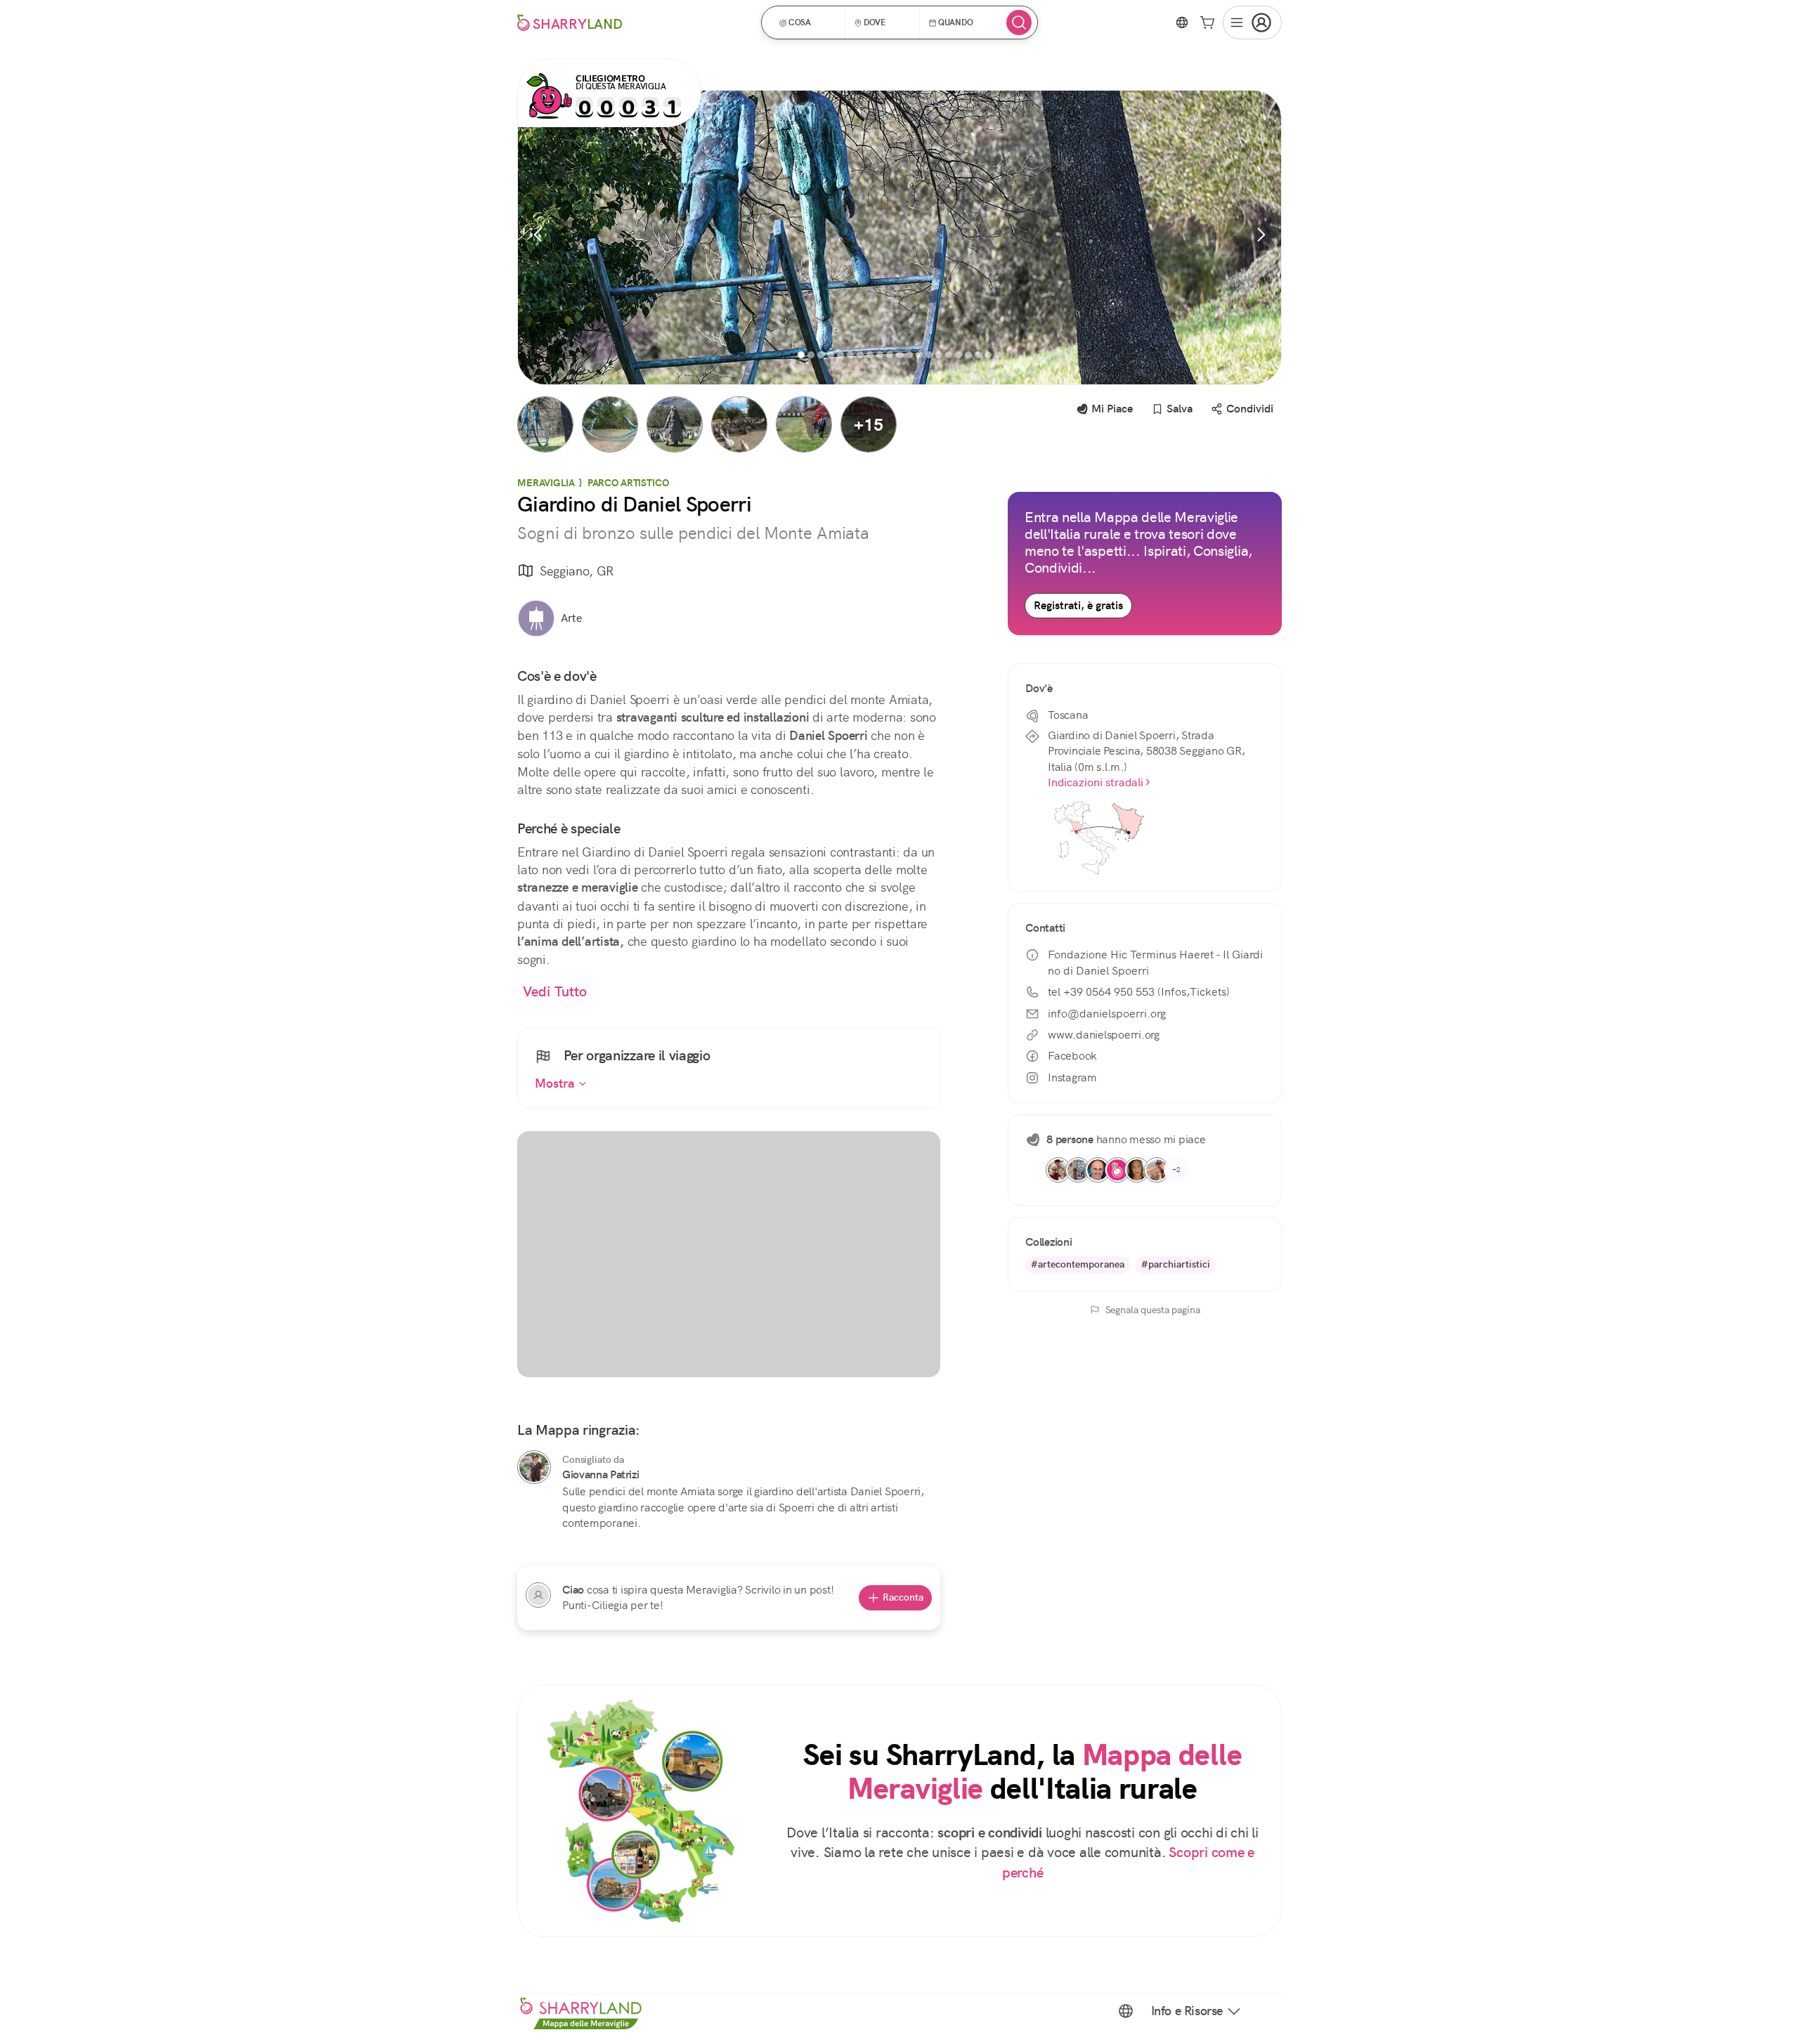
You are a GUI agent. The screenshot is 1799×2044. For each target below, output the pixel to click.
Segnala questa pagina (1153, 1310)
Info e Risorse (1187, 2011)
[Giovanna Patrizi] (534, 1467)
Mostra (557, 1083)
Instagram (1072, 1078)
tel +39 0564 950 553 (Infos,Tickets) (1139, 992)
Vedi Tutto (555, 992)
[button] (808, 22)
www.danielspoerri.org (1104, 1035)
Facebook (1072, 1056)
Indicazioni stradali (1096, 782)
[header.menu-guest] (1252, 22)
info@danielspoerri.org (1107, 1014)
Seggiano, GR (577, 571)
